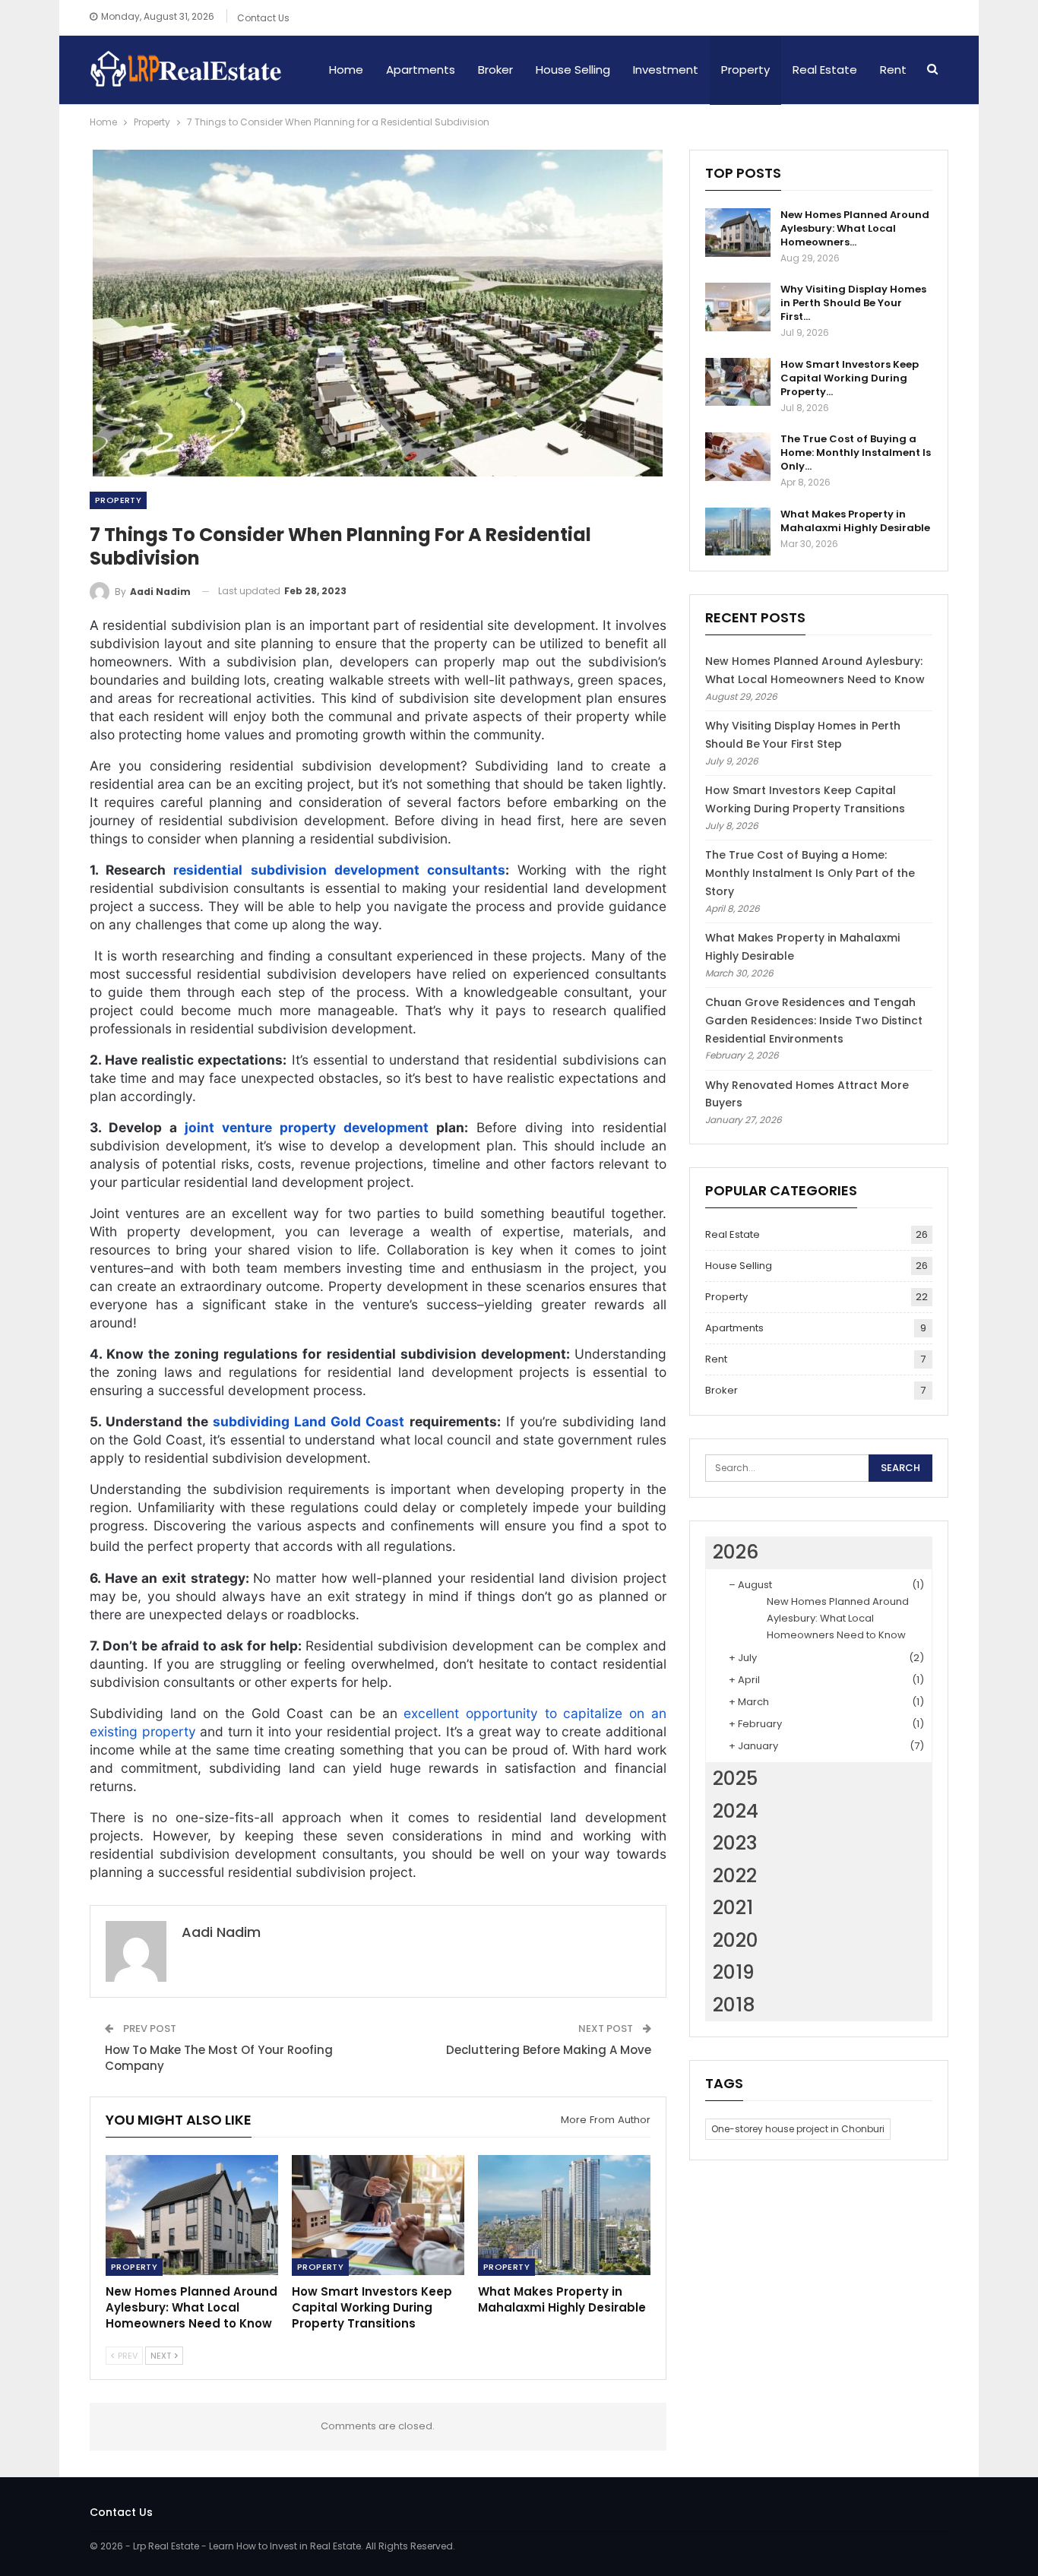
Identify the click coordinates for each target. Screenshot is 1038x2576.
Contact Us (263, 18)
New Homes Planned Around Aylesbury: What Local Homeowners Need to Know (838, 1618)
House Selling (573, 70)
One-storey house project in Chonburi (798, 2129)
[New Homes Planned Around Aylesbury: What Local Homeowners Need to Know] (192, 2215)
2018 (734, 2005)
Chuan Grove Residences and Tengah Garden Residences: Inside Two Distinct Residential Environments (814, 1021)
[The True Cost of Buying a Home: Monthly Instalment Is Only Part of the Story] (738, 457)
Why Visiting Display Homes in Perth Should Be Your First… (853, 303)
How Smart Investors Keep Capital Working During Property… (850, 378)
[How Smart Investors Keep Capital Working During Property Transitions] (378, 2215)
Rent (893, 70)
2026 (736, 1552)
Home (346, 70)
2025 (735, 1779)
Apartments (421, 70)
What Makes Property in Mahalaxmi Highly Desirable (855, 521)
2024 (736, 1811)
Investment (666, 70)
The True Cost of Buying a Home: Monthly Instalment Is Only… (856, 453)
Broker (495, 70)
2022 (735, 1876)
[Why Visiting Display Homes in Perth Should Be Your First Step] (738, 307)
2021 (733, 1908)
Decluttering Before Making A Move (549, 2050)
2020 (736, 1940)
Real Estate (825, 70)
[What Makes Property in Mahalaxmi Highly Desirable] (564, 2215)
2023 (735, 1843)
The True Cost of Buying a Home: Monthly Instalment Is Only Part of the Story (810, 873)
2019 (734, 1972)
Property (745, 70)
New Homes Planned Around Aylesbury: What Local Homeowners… (855, 228)
